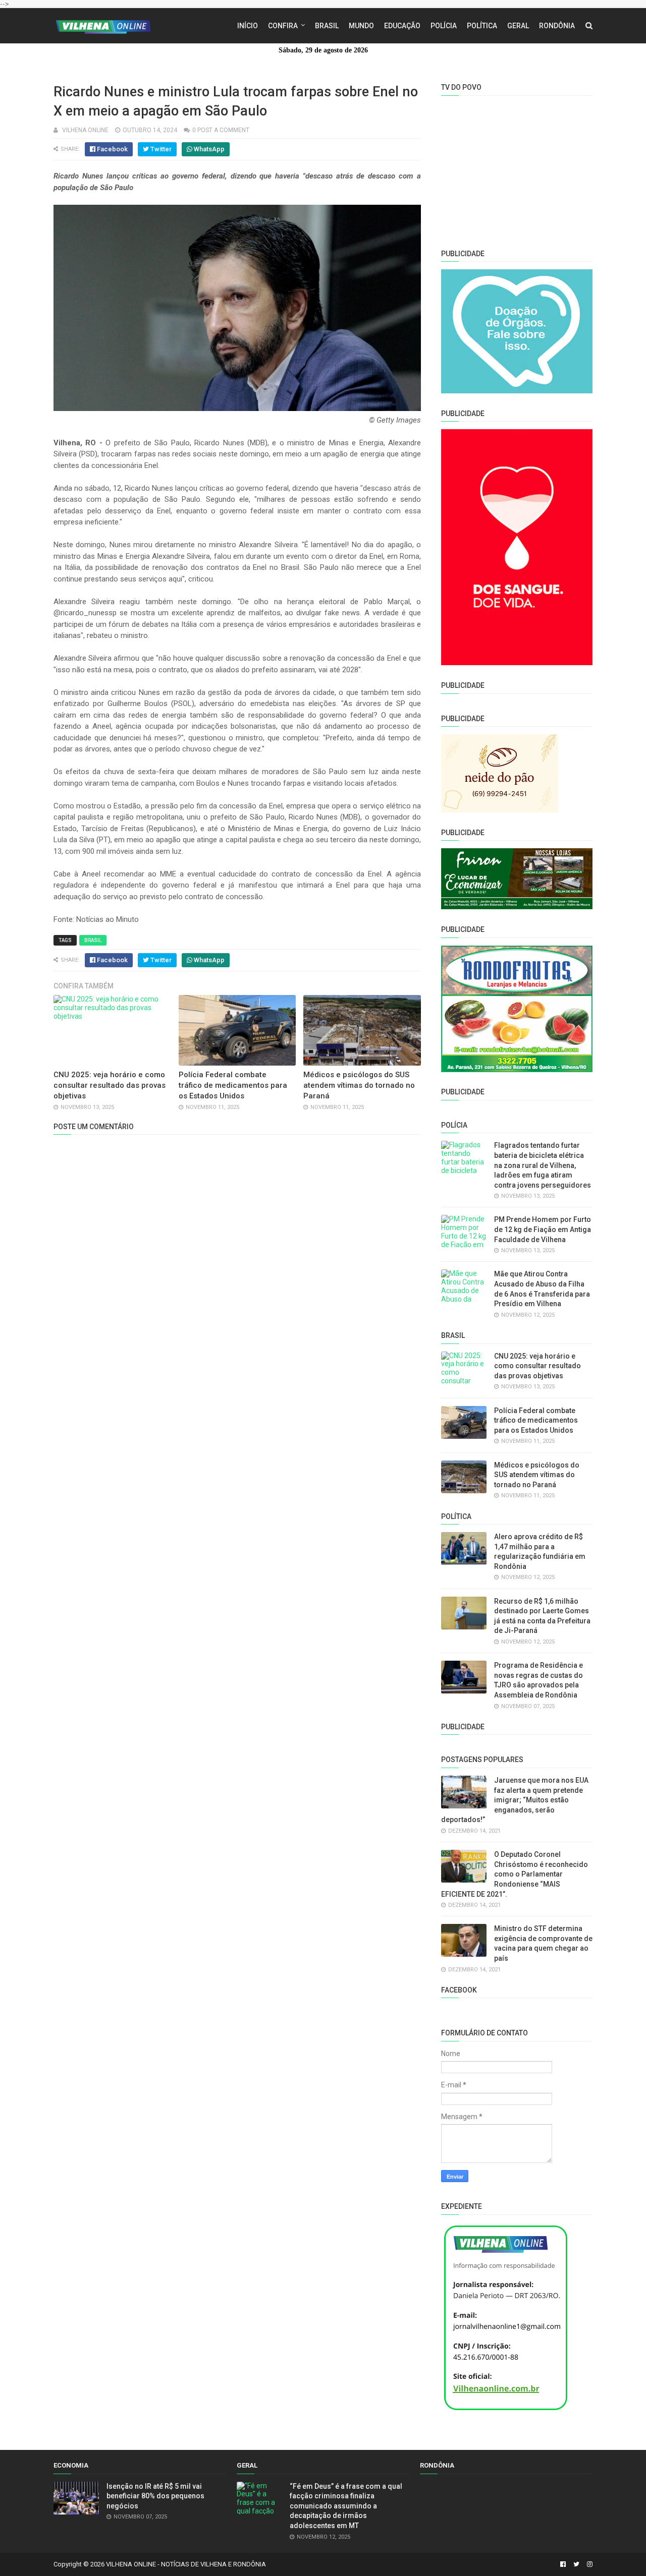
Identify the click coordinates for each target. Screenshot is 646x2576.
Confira (283, 26)
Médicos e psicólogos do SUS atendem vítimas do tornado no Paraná (359, 1085)
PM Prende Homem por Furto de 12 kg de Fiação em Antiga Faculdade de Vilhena (543, 1229)
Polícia (444, 26)
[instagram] (588, 2564)
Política (482, 26)
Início (248, 26)
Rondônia (557, 26)
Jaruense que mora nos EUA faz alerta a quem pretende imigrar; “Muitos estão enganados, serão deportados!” (515, 1800)
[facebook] (563, 2564)
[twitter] (576, 2564)
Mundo (361, 26)
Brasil (327, 26)
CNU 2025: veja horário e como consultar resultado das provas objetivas (110, 1085)
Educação (402, 26)
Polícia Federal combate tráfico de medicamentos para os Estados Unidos (233, 1085)
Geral (518, 26)
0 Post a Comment (221, 130)
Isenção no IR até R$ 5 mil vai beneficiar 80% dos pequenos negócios (155, 2496)
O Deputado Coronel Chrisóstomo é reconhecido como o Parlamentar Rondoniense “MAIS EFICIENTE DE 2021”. (515, 1874)
